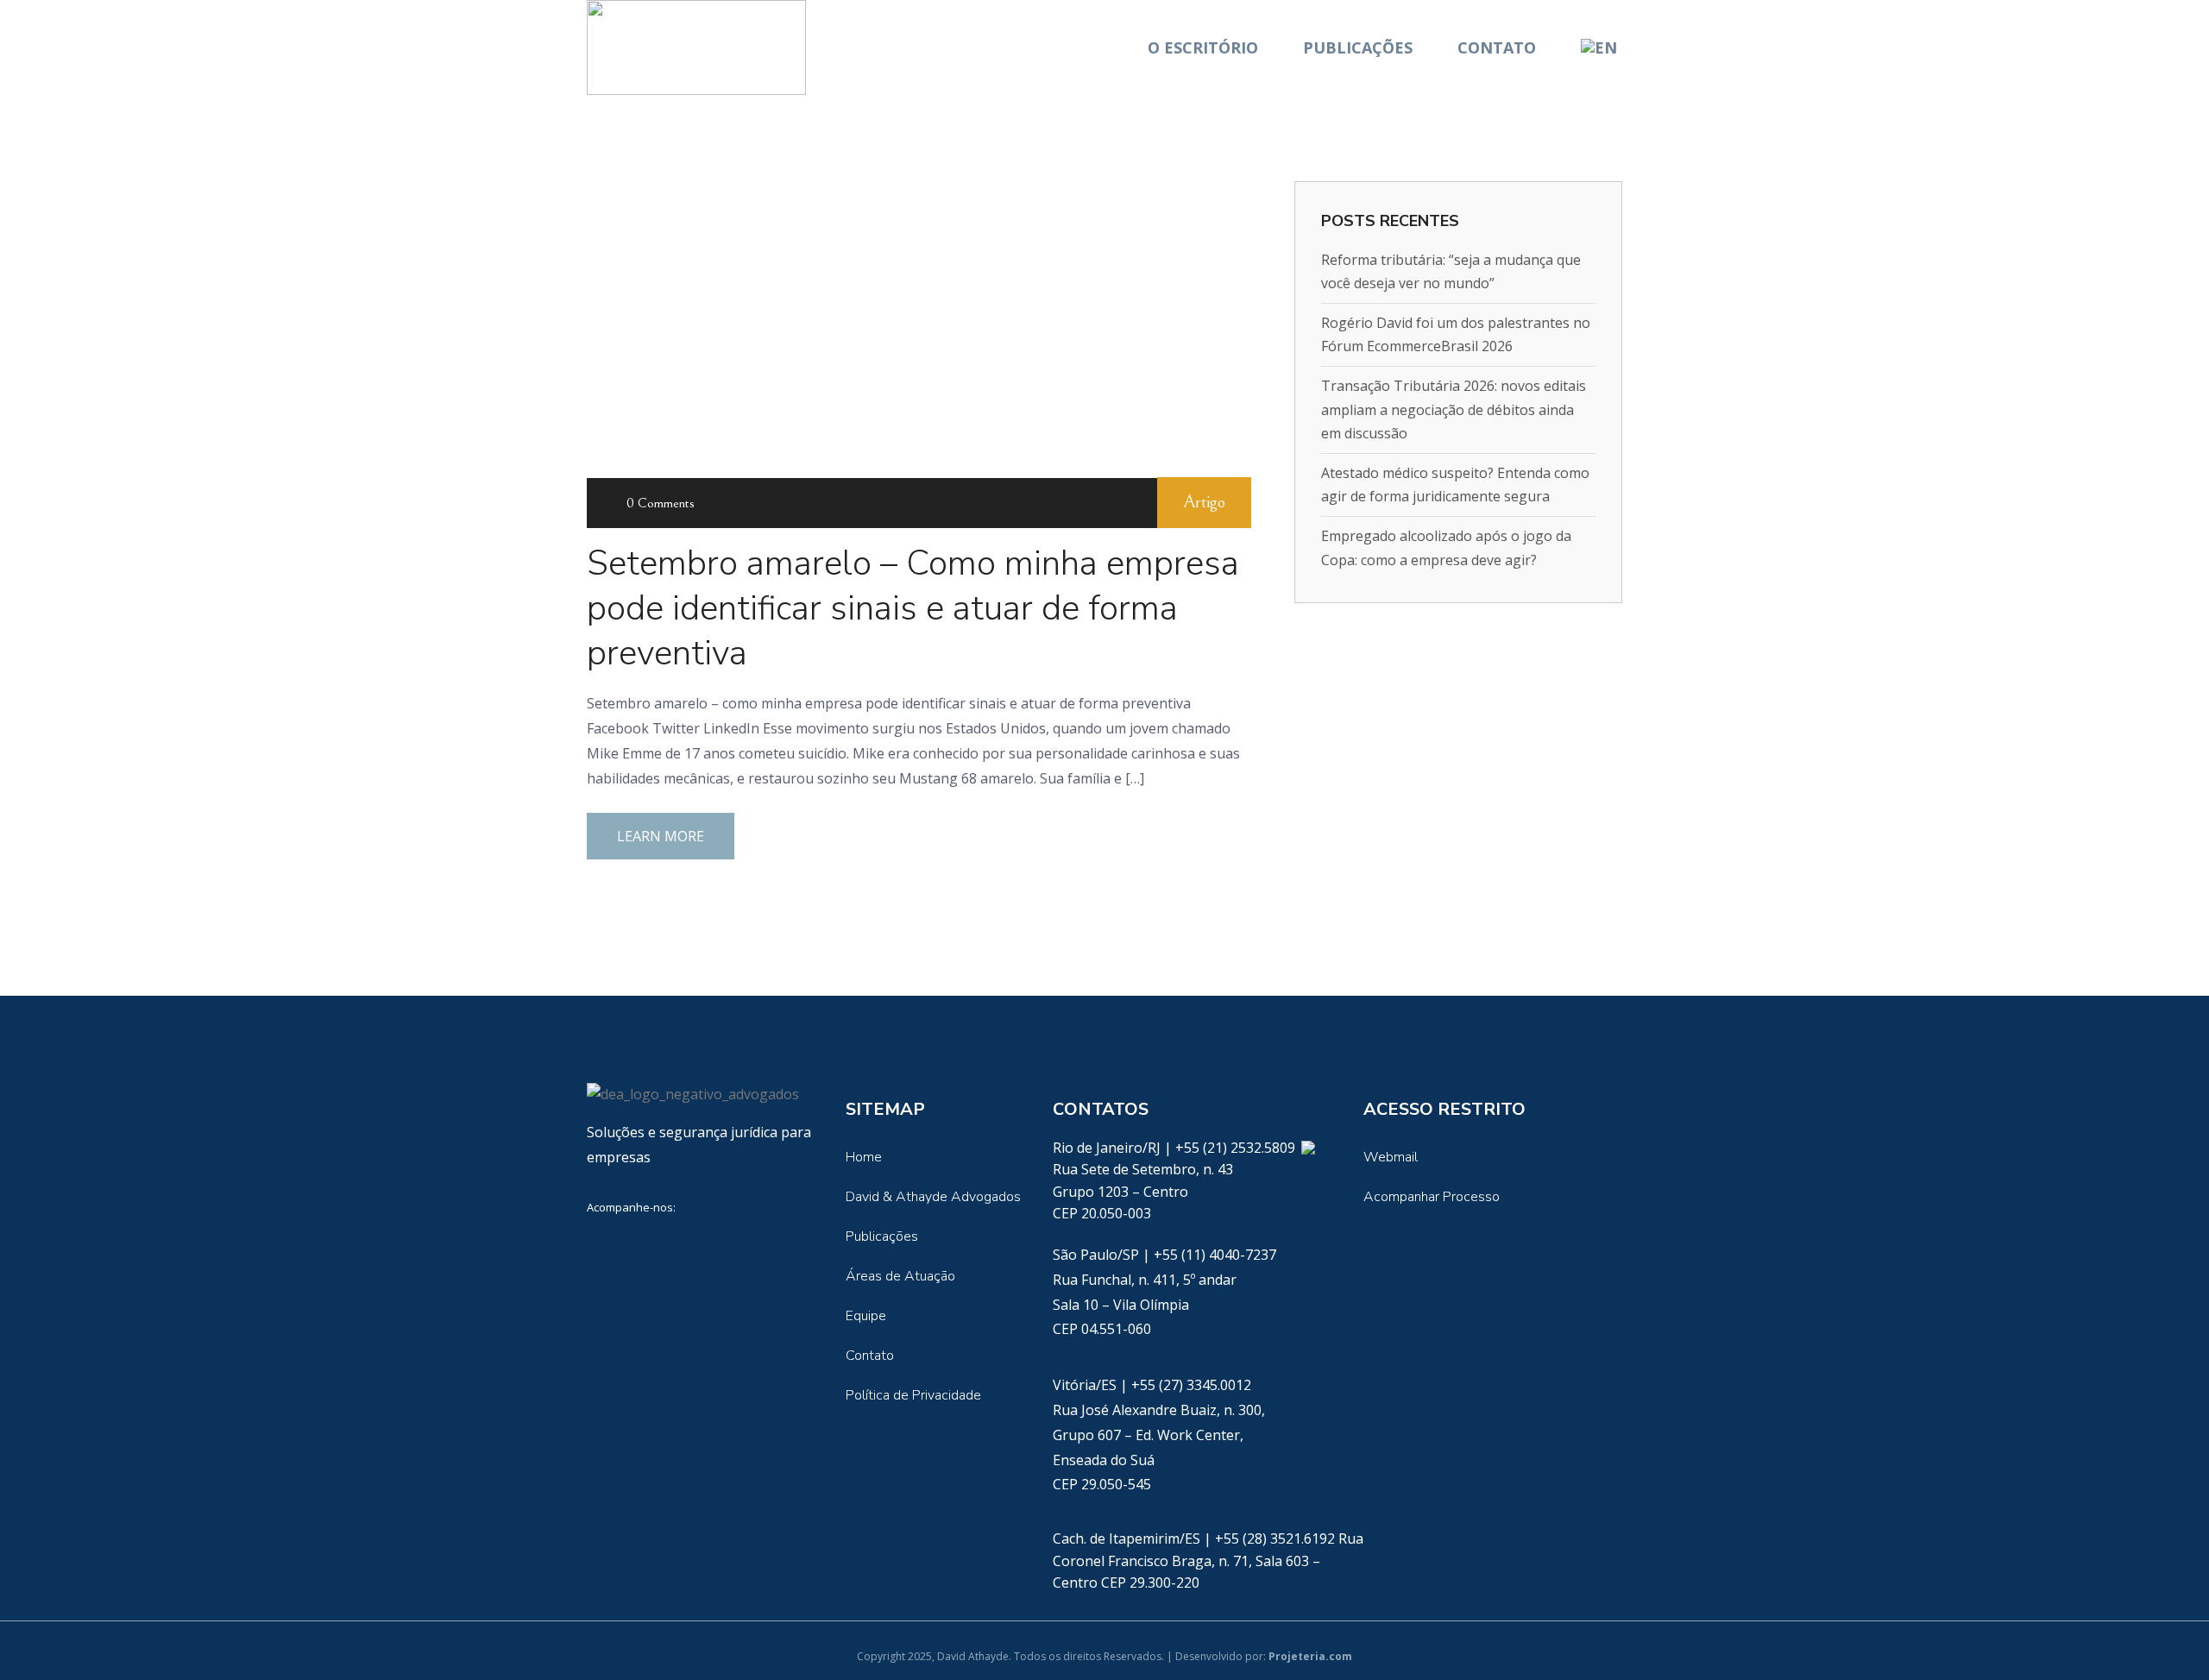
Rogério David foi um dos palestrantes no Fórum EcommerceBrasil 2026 (1456, 334)
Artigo (1204, 503)
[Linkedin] (601, 1245)
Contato (1497, 47)
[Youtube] (708, 1245)
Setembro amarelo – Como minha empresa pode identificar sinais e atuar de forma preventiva (913, 608)
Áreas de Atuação (900, 1276)
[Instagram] (761, 1245)
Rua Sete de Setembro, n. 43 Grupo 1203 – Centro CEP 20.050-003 (1143, 1191)
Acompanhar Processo (1432, 1197)
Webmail (1391, 1157)
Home (864, 1157)
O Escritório (1203, 47)
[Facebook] (654, 1245)
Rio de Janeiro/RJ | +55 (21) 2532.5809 (1176, 1148)
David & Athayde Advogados (933, 1197)
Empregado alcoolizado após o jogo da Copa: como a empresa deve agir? (1446, 547)
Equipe (866, 1316)
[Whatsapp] (1308, 1148)
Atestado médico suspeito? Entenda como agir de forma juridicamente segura (1455, 484)
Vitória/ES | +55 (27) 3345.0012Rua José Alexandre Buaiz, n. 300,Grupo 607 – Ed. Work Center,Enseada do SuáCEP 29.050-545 (1159, 1435)
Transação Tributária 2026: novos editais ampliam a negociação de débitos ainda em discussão (1454, 409)
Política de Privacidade (913, 1395)
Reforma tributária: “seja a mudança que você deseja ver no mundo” (1451, 271)
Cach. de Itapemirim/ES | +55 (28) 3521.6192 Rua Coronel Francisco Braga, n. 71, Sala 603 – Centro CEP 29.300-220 (1208, 1560)
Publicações (1358, 47)
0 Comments (661, 503)
